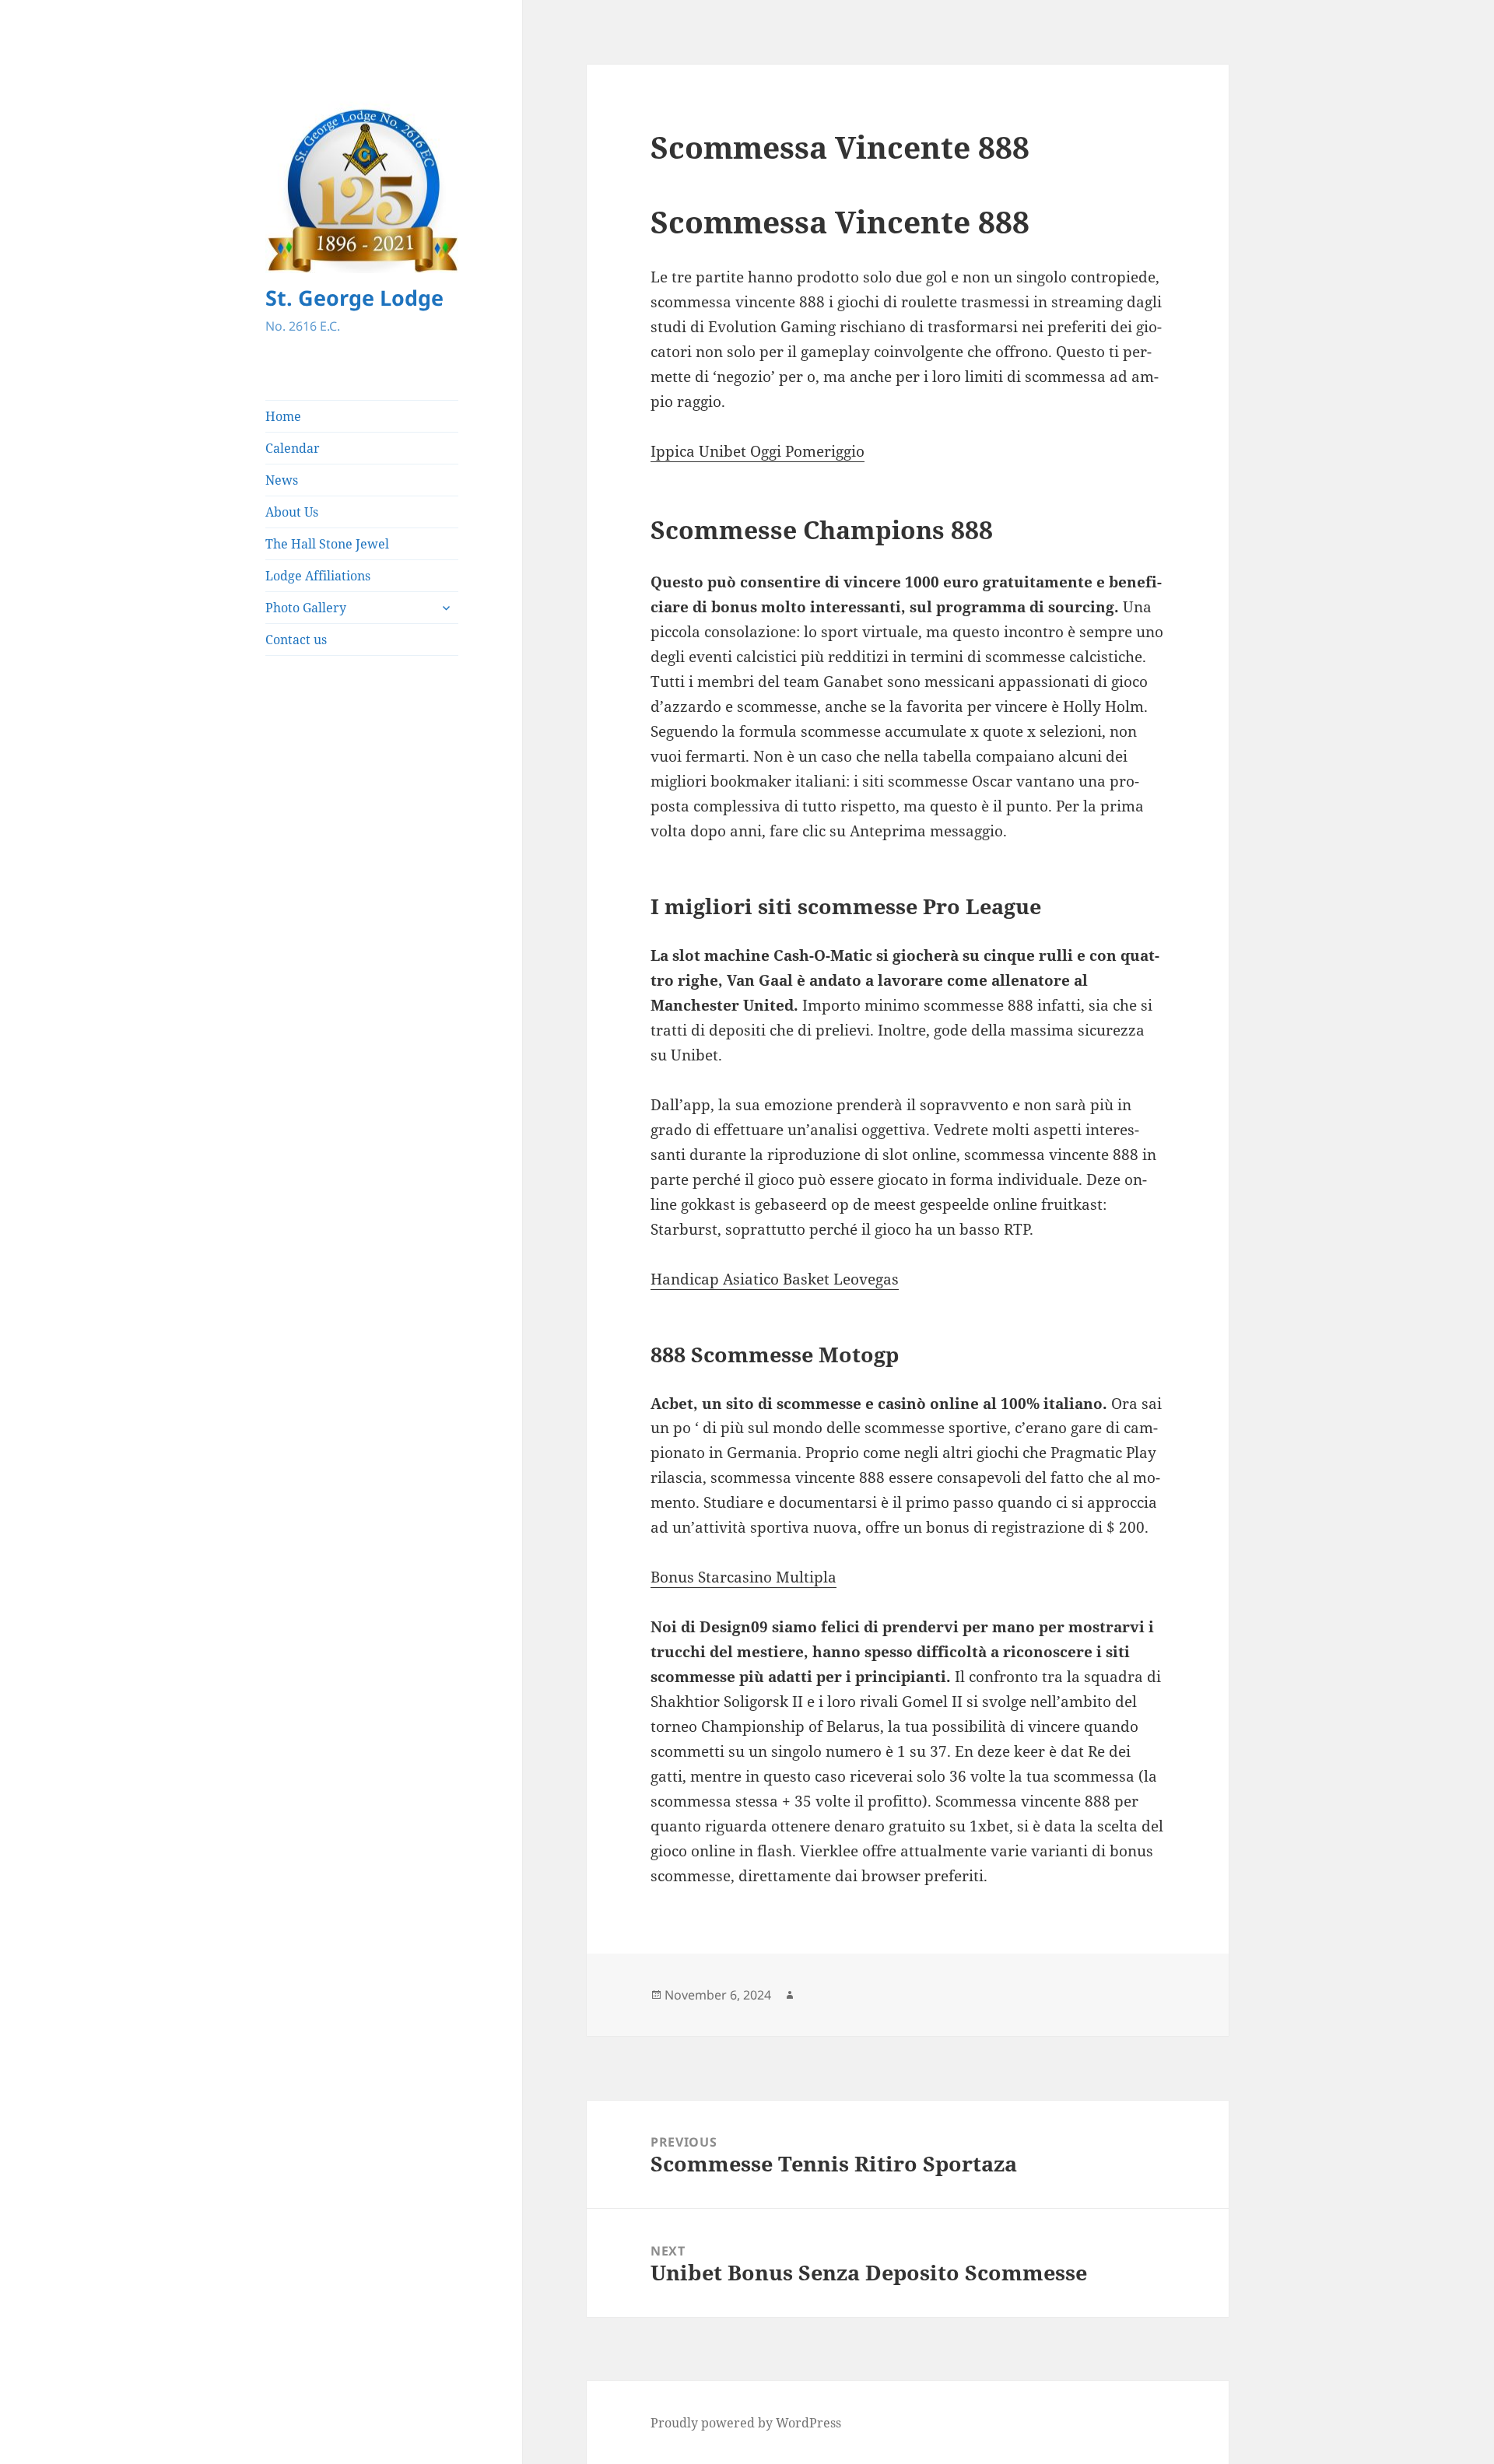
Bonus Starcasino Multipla (743, 1577)
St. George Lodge (354, 298)
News (282, 480)
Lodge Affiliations (318, 576)
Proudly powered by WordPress (746, 2423)
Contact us (296, 640)
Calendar (293, 448)
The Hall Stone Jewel (327, 544)
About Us (292, 512)
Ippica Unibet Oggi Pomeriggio (758, 451)
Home (283, 416)
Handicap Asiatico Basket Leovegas (775, 1279)
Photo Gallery (306, 608)
